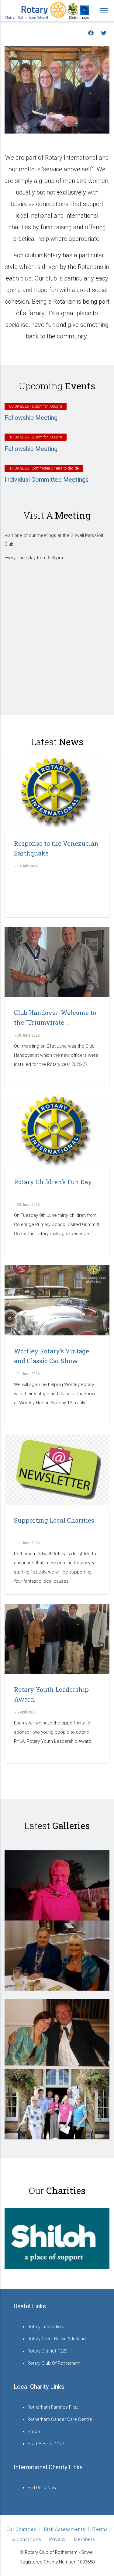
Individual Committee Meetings (47, 480)
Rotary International (47, 2327)
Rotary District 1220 (47, 2351)
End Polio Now (42, 2488)
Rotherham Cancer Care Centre (60, 2419)
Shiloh (34, 2431)
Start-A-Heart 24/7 (46, 2444)
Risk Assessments (64, 2529)
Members (84, 2539)
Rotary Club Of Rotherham (54, 2363)
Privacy (57, 2539)
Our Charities (21, 2529)
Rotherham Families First (53, 2407)
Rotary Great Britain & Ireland (57, 2339)
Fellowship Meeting (31, 418)
